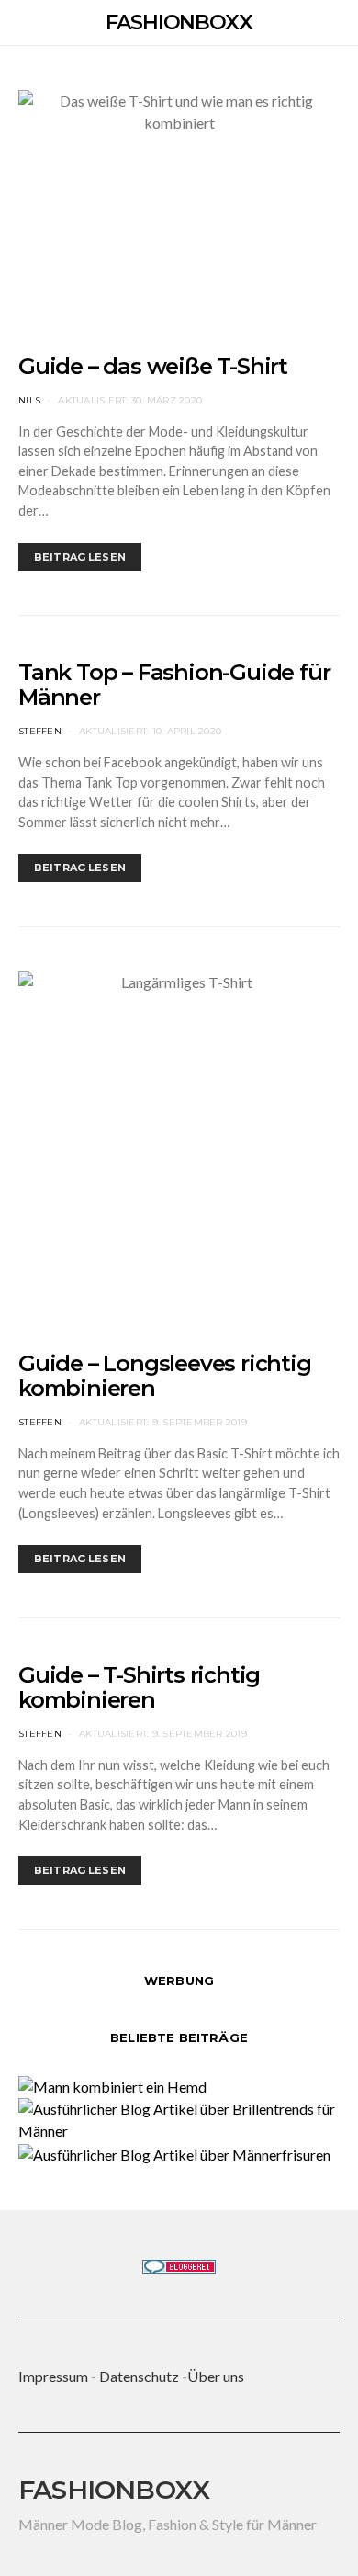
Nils (29, 400)
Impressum (53, 2376)
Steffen (40, 731)
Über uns (216, 2376)
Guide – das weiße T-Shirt (153, 366)
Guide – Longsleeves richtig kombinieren (165, 1376)
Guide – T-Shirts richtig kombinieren (139, 1687)
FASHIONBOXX (179, 23)
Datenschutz (139, 2376)
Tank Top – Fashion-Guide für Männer (174, 685)
